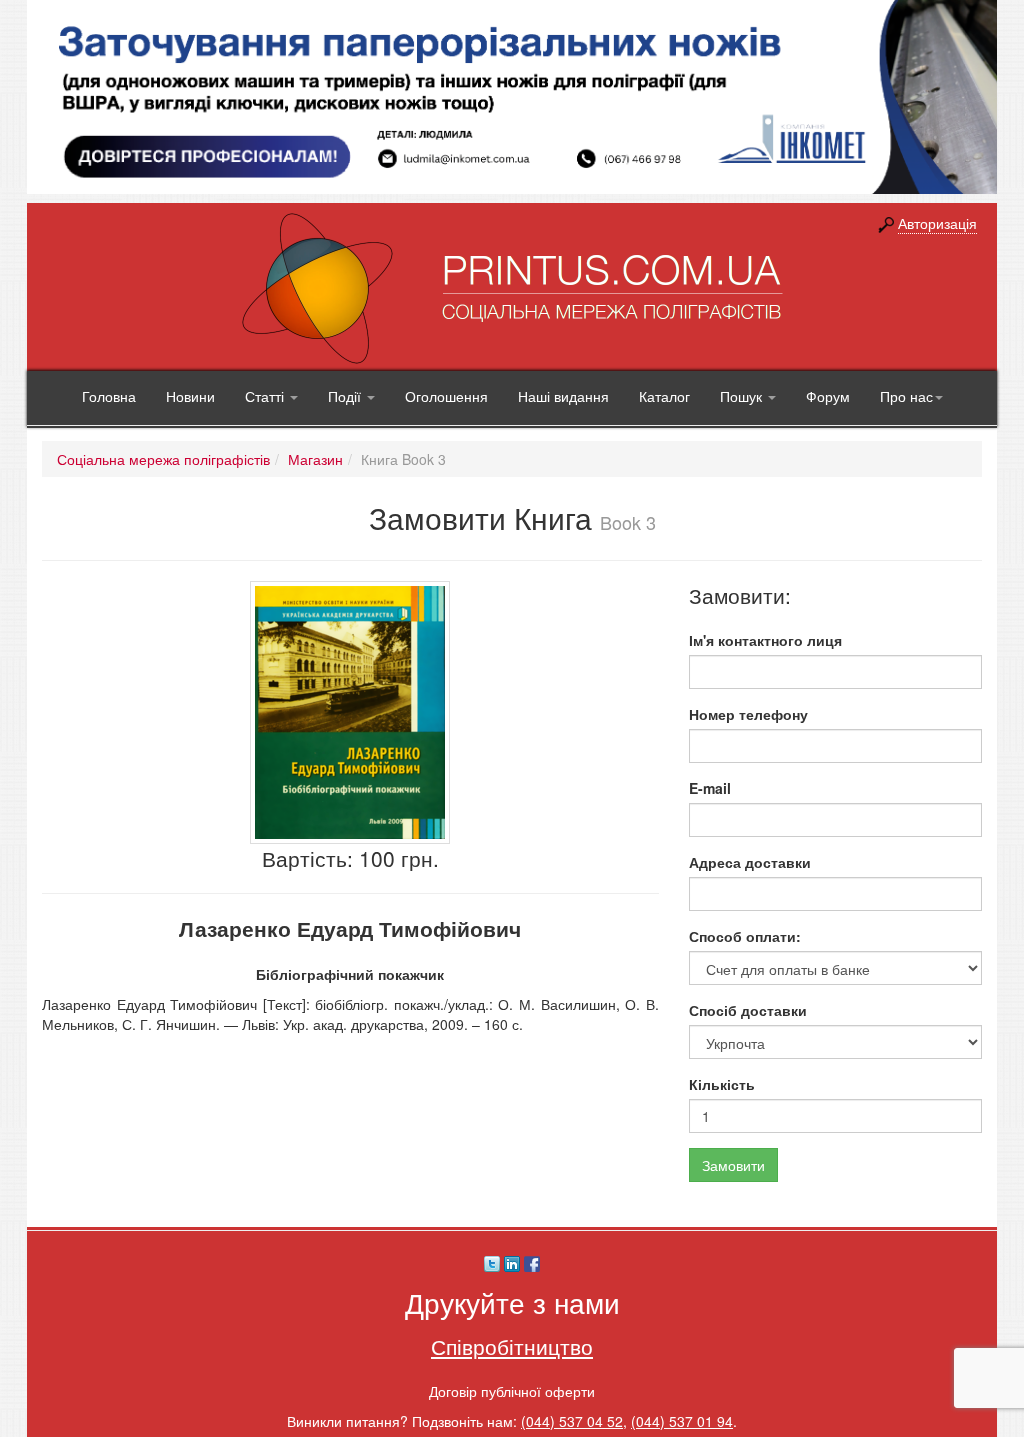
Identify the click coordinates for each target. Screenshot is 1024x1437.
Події (346, 396)
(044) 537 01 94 (682, 1421)
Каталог (664, 396)
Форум (828, 396)
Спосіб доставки (748, 1010)
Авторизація (937, 223)
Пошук (743, 396)
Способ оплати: (745, 936)
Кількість (722, 1084)
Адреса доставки (750, 862)
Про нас (906, 396)
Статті (266, 396)
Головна (109, 396)
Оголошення (446, 396)
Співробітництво (512, 1346)
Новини (190, 396)
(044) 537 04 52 (572, 1421)
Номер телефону (748, 714)
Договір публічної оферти (512, 1391)
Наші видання (563, 396)
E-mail (710, 788)
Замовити (733, 1165)
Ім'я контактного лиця (765, 640)
